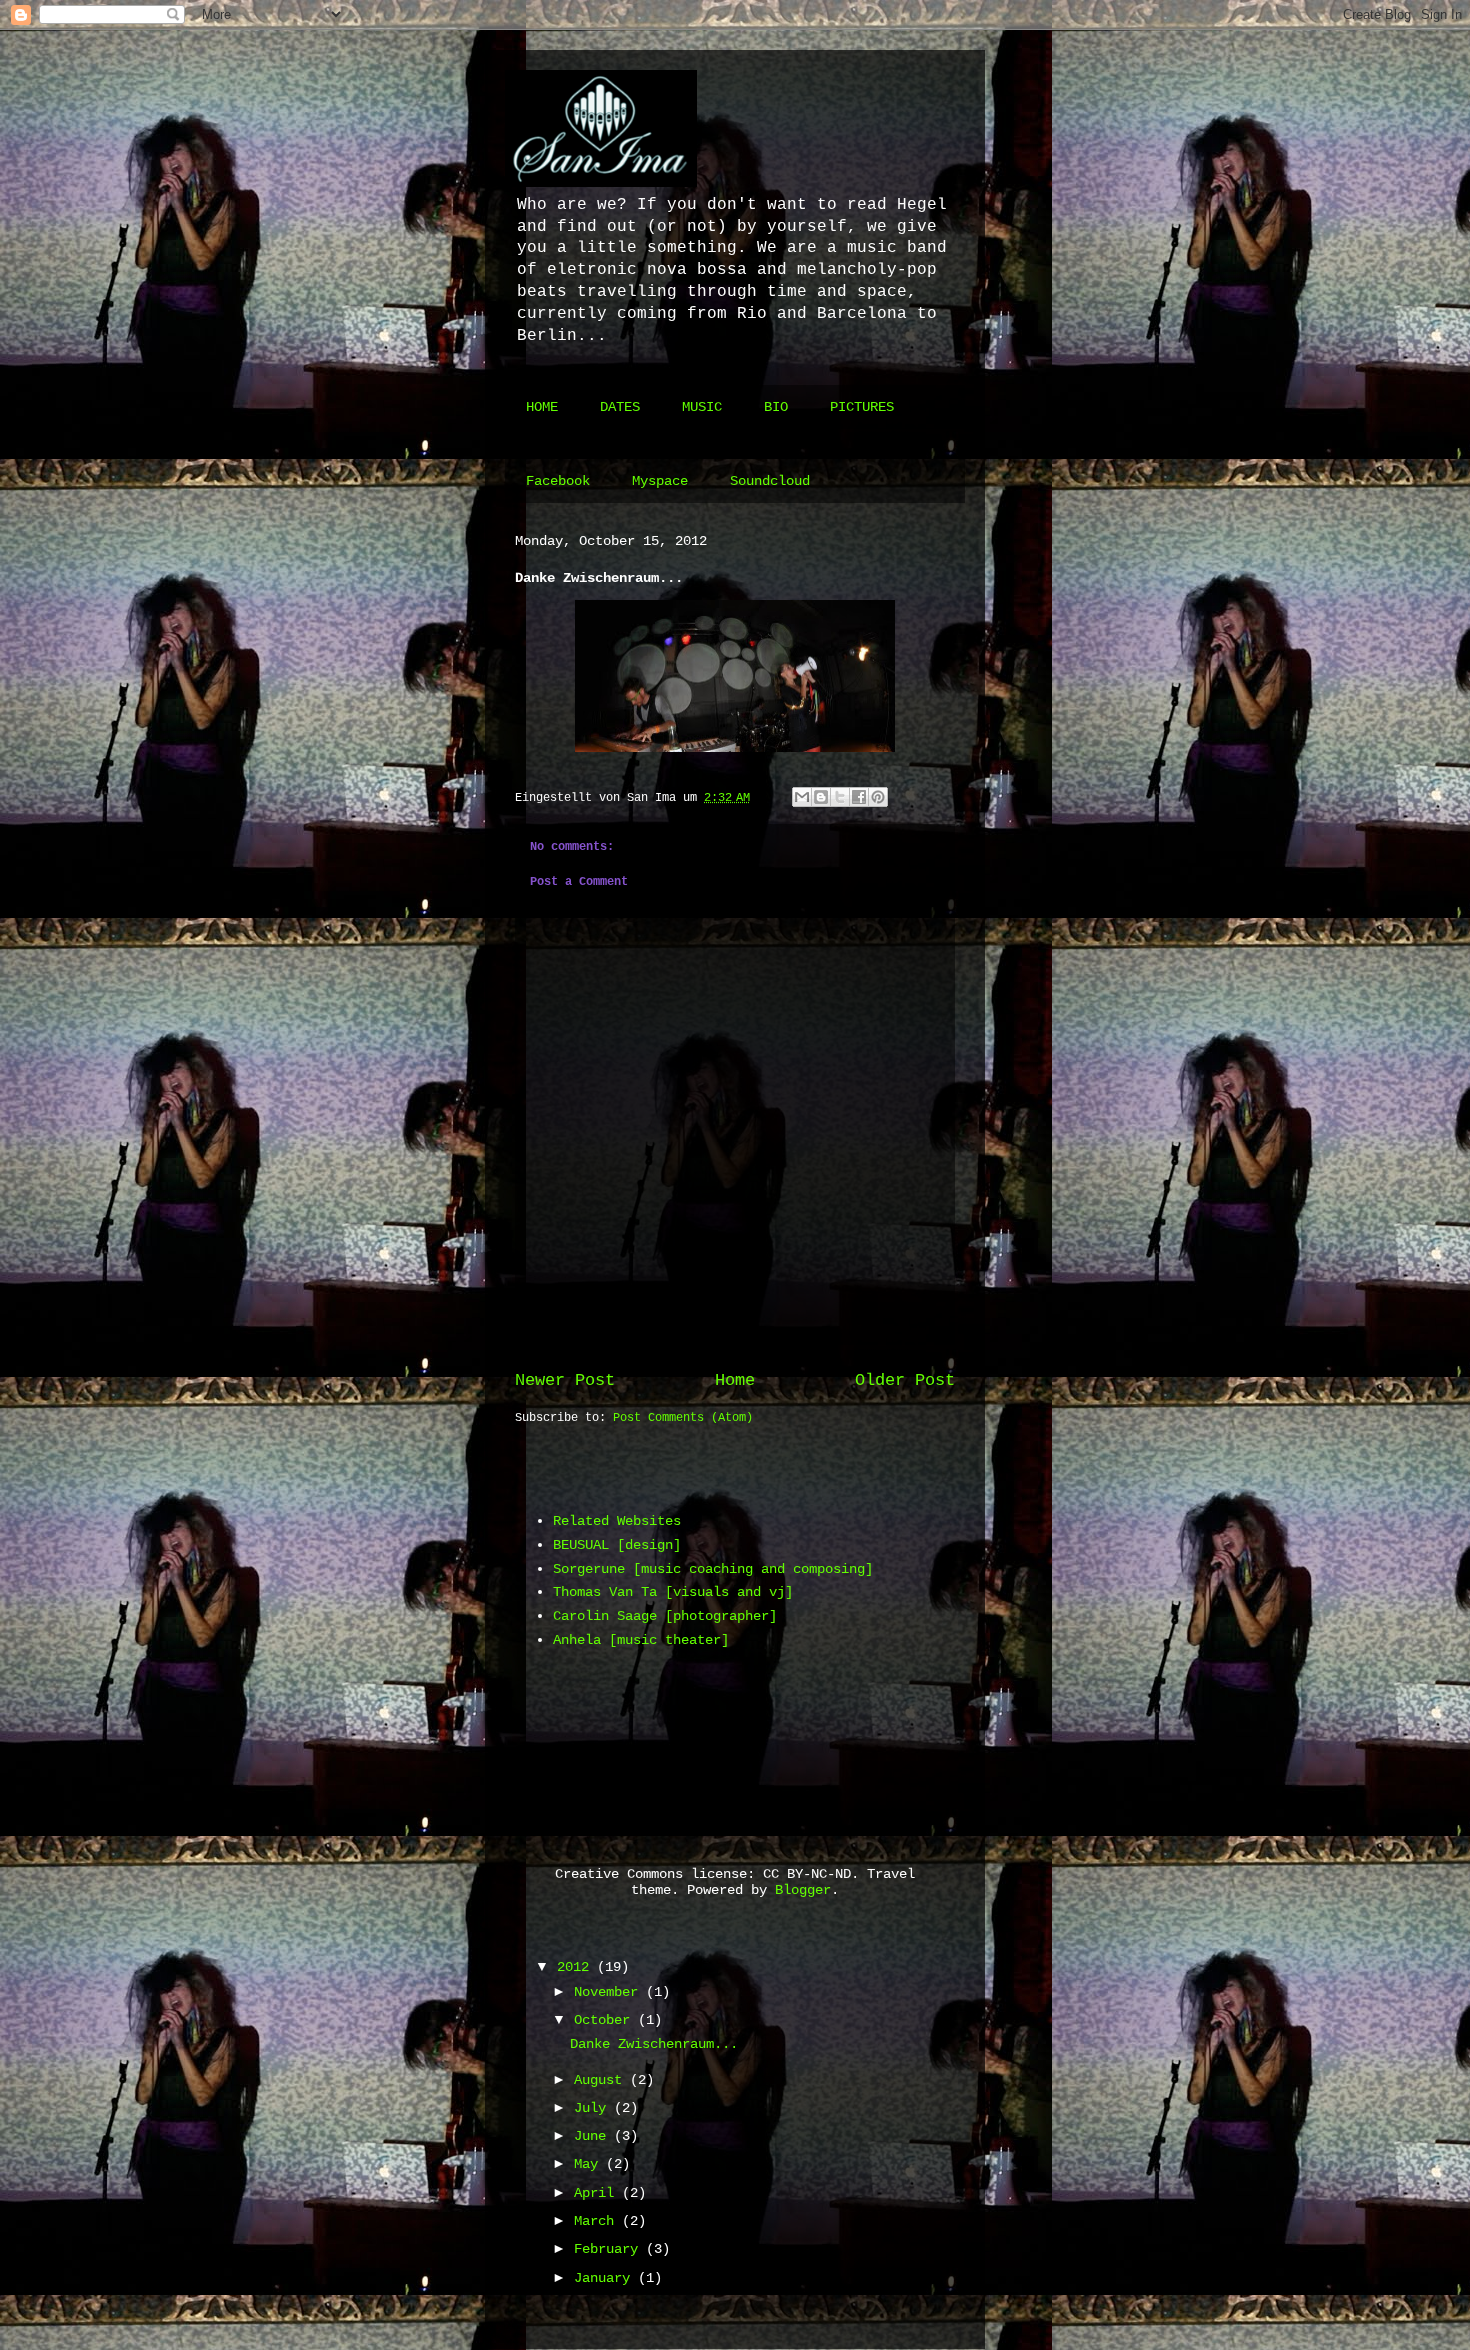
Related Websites (617, 1521)
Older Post (905, 1380)
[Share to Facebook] (859, 797)
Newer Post (565, 1380)
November (610, 1992)
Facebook (558, 481)
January (606, 2278)
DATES (620, 407)
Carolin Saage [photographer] (665, 1616)
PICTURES (862, 407)
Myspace (660, 481)
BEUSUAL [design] (617, 1545)
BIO (776, 407)
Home (735, 1380)
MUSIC (702, 407)
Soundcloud (770, 481)
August (602, 2080)
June (594, 2136)
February (610, 2249)
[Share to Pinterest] (878, 797)
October (606, 2020)
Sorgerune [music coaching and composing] (713, 1569)
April (598, 2193)
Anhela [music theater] (641, 1640)
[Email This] (802, 797)
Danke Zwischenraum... (654, 2044)
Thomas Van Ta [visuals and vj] (673, 1592)
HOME (542, 407)
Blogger (803, 1890)
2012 (577, 1967)
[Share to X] (840, 797)
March (598, 2221)
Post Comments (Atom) (683, 1418)
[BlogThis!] (821, 797)
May (590, 2164)
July (594, 2108)
